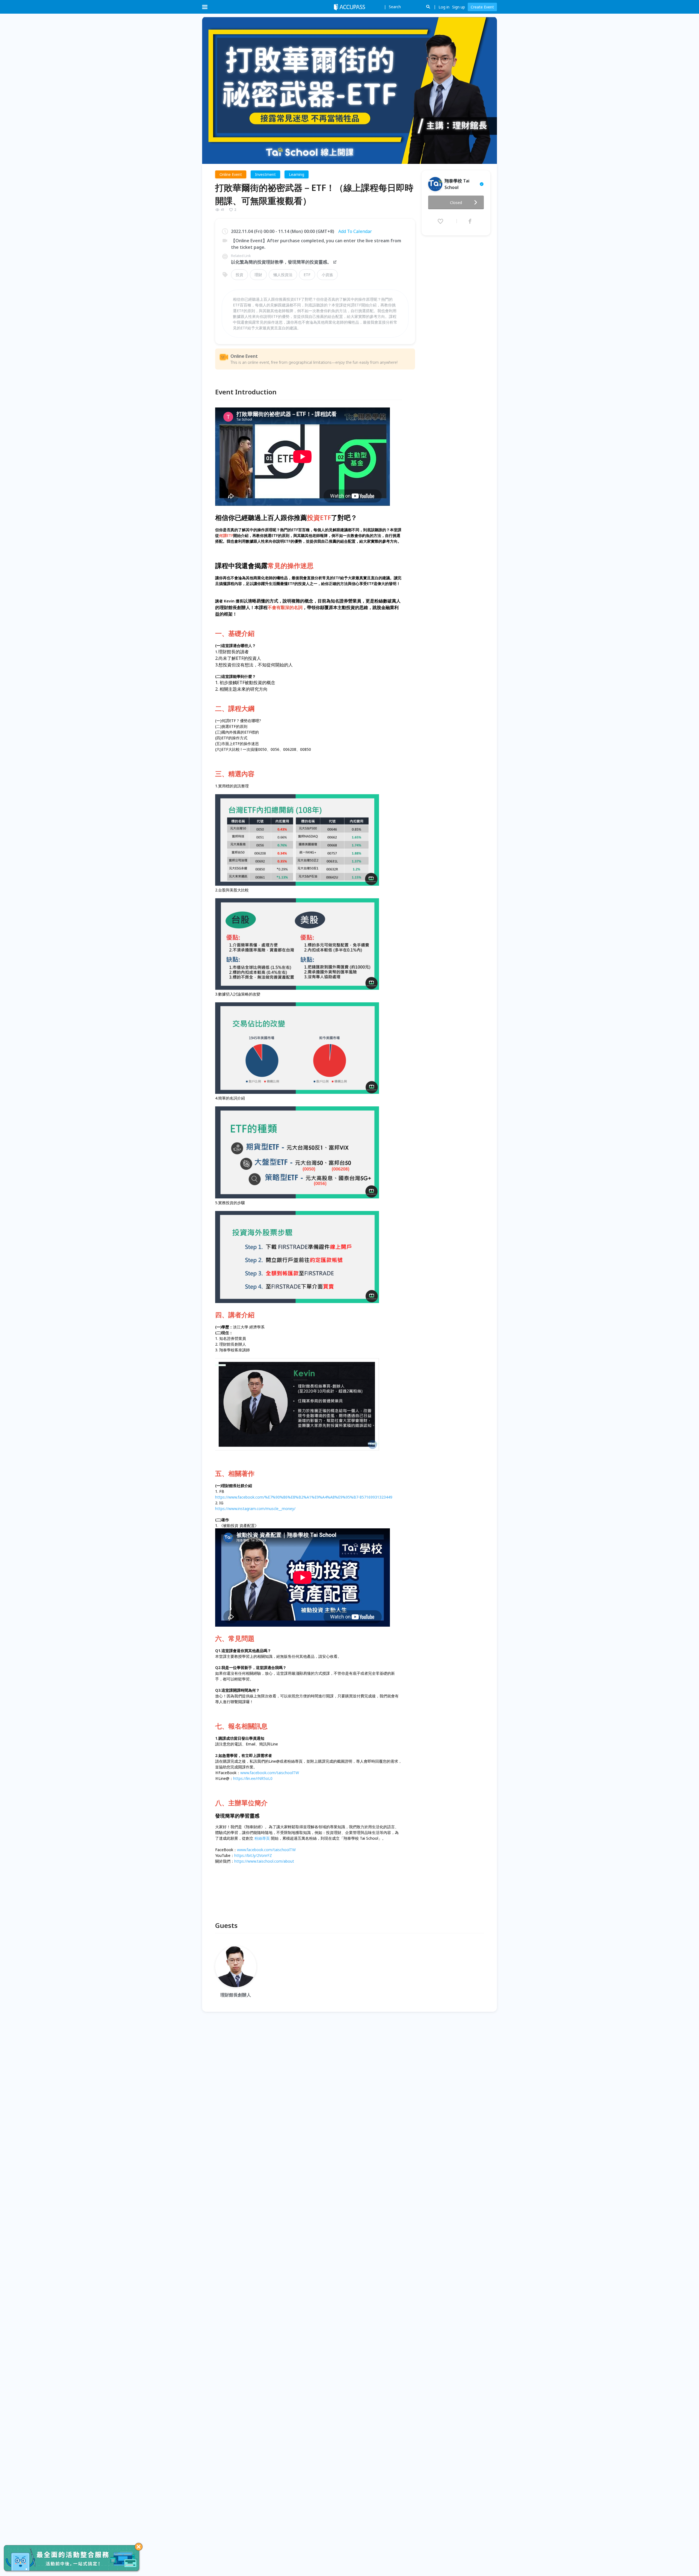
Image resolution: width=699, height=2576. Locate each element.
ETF (307, 275)
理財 (258, 275)
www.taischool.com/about (271, 1861)
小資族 (327, 275)
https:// (241, 1861)
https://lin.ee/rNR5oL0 (253, 1778)
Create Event (482, 7)
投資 (239, 275)
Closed (456, 203)
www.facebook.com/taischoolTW (270, 1773)
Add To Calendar (355, 231)
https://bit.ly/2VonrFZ (253, 1855)
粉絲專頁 (262, 1838)
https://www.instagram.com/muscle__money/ (255, 1509)
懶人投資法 (283, 275)
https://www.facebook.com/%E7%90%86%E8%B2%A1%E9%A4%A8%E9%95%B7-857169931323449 (304, 1497)
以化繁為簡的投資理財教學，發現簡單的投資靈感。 (281, 262)
